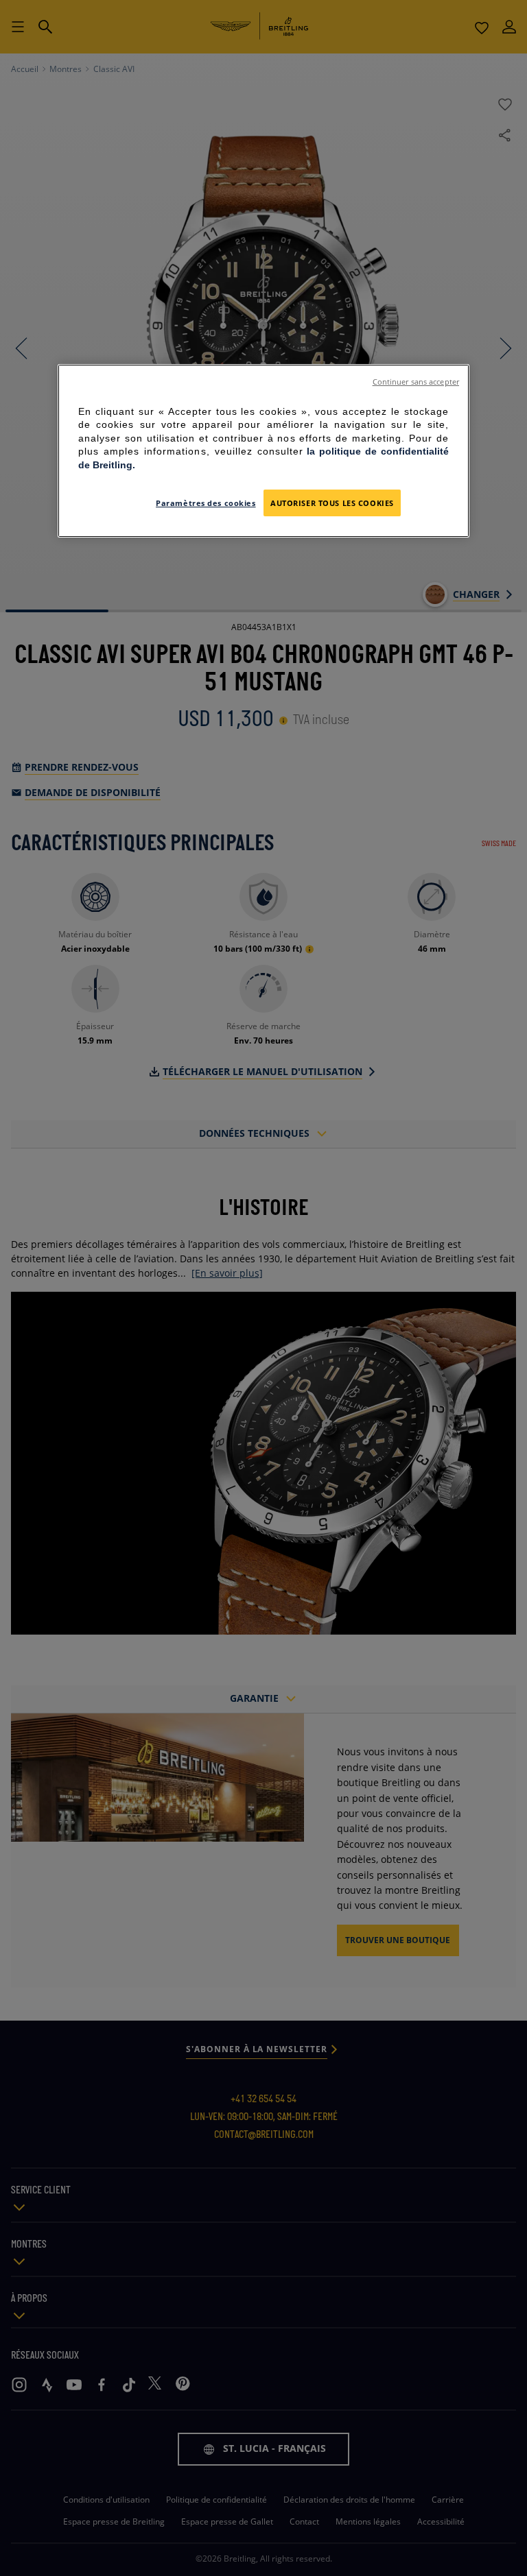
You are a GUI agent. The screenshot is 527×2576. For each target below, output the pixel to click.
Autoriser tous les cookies (332, 503)
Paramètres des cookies (206, 503)
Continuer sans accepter (416, 382)
